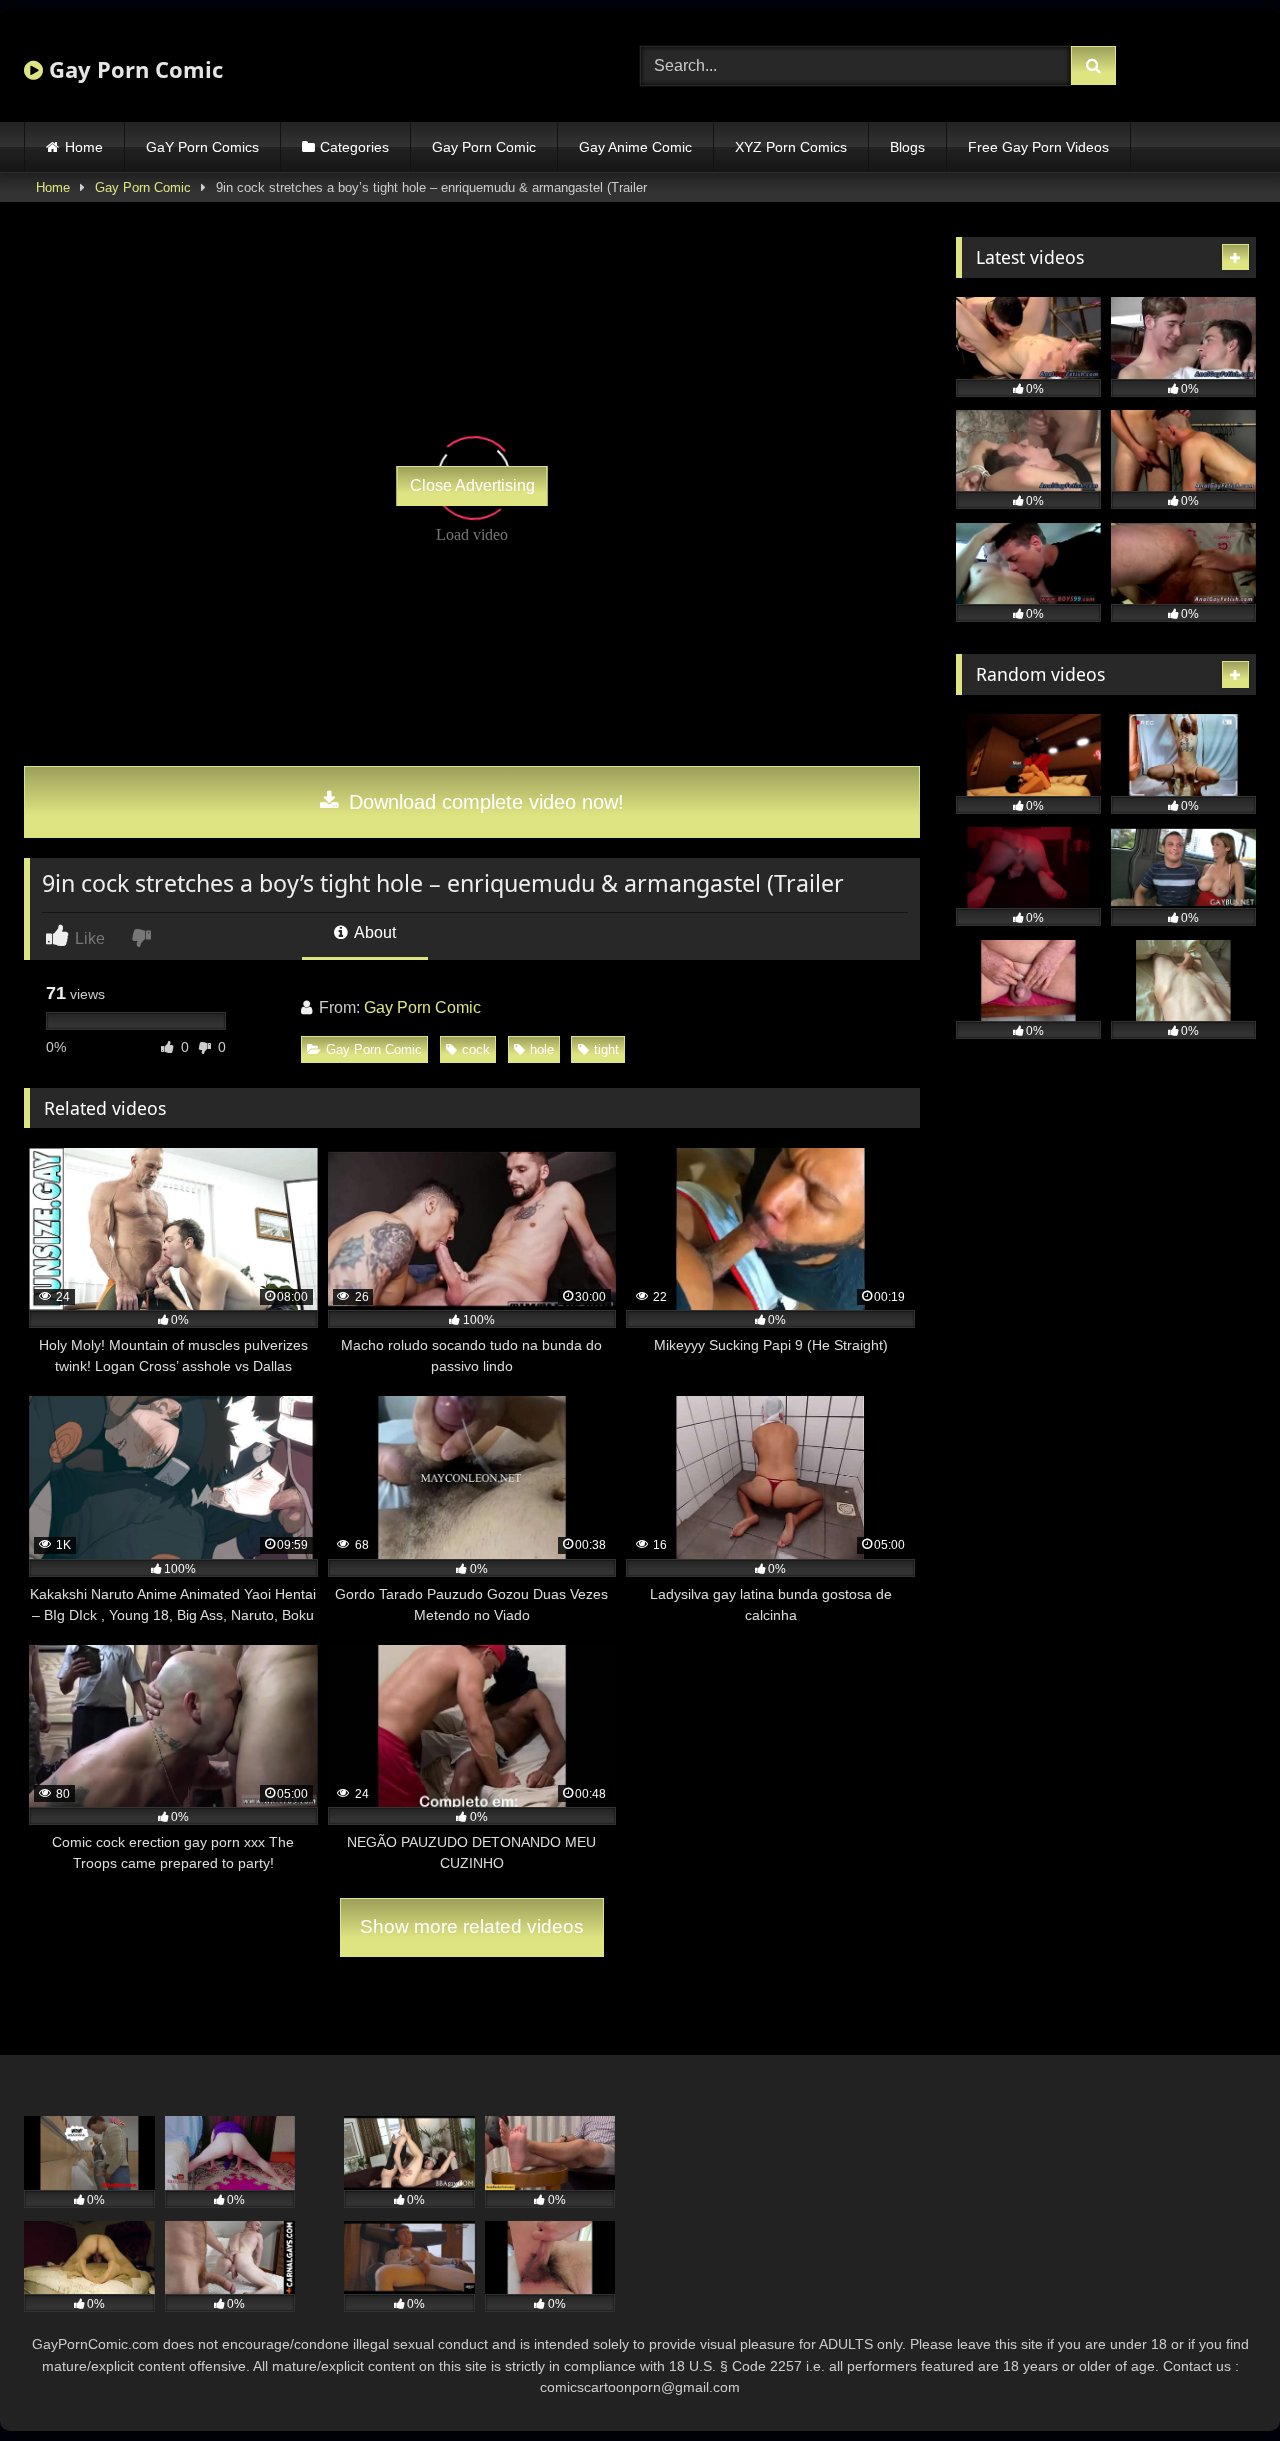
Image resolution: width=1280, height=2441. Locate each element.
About (373, 932)
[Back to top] (1218, 2381)
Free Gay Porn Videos (1038, 147)
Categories (354, 147)
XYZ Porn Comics (791, 147)
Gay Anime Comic (635, 147)
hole (542, 1049)
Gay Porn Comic (133, 69)
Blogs (907, 147)
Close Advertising (472, 485)
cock (476, 1049)
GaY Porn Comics (202, 147)
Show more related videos (472, 1926)
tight (606, 1049)
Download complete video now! (483, 802)
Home (84, 147)
